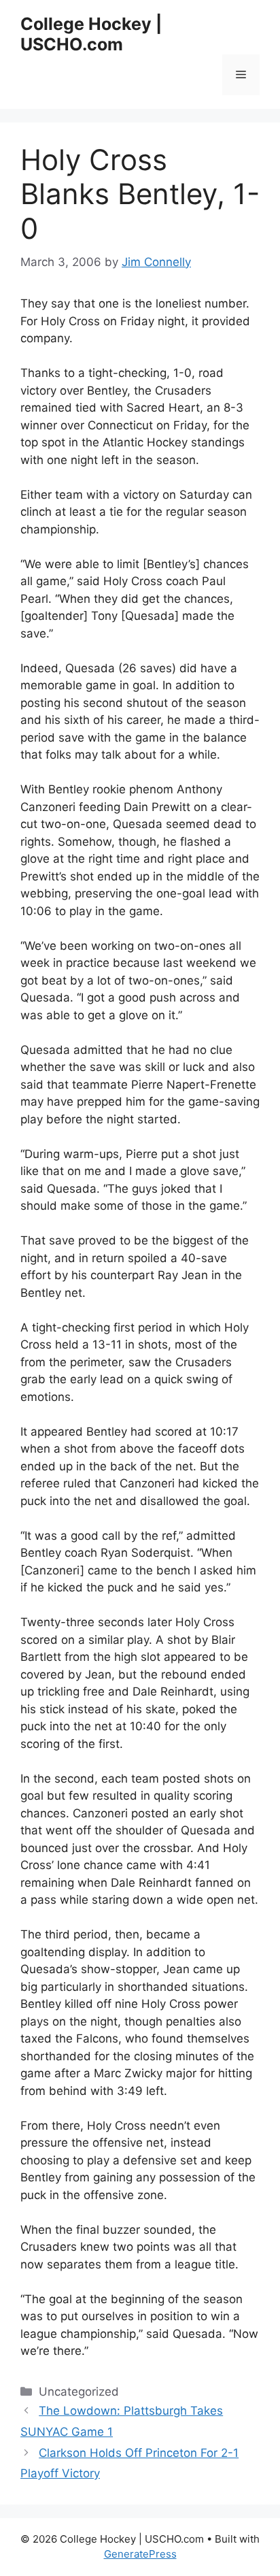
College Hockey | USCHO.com (91, 34)
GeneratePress (140, 2554)
